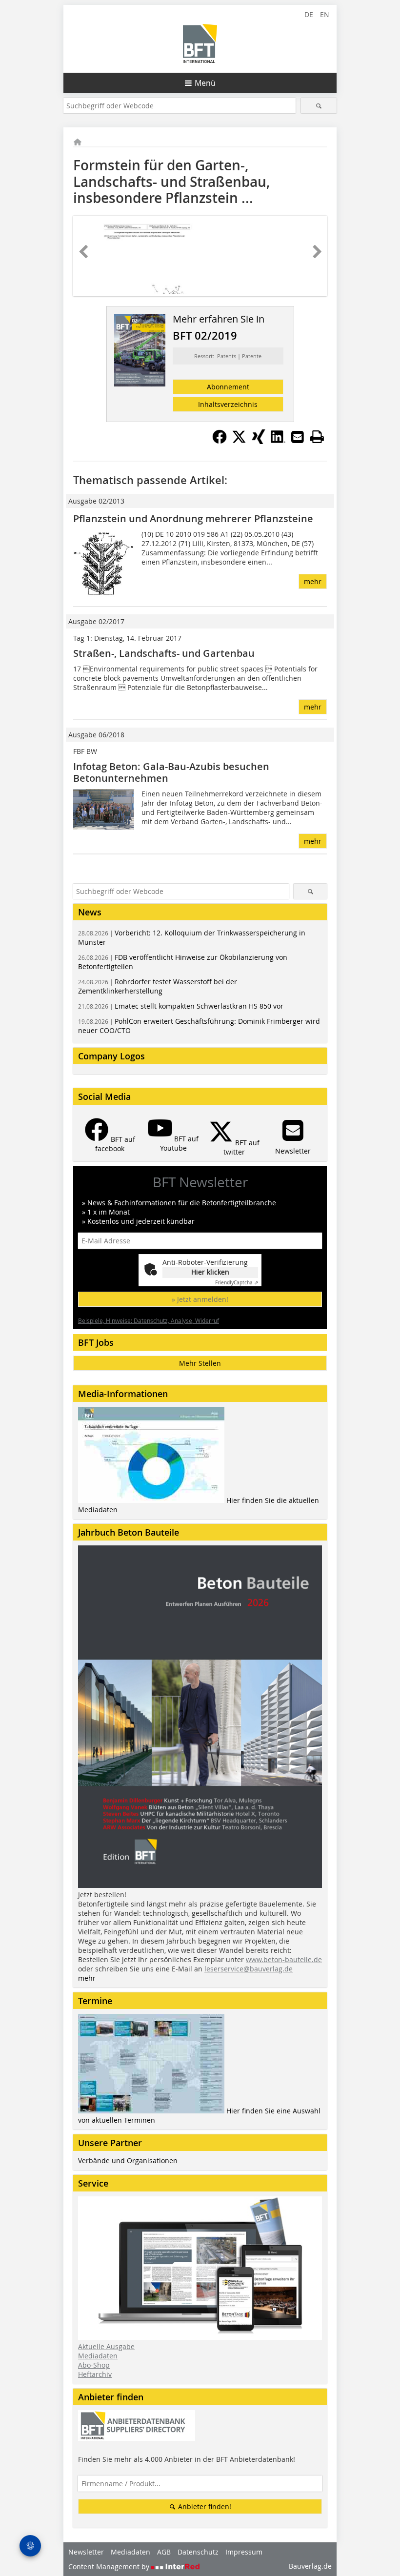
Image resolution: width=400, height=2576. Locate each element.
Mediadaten (98, 2356)
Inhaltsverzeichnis (228, 404)
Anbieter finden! (204, 2506)
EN (325, 14)
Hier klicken (210, 1272)
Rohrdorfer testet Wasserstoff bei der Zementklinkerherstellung (158, 986)
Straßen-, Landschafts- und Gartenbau (164, 653)
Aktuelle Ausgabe (106, 2346)
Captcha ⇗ (237, 1283)
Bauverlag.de (310, 2566)
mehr (313, 581)
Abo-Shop (94, 2365)
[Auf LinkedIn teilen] (278, 441)
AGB (164, 2552)
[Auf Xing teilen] (259, 441)
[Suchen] (319, 106)
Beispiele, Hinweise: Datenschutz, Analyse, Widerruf (149, 1320)
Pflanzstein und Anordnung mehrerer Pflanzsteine (193, 518)
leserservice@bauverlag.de (249, 1969)
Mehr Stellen (200, 1363)
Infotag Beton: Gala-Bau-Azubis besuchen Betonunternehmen (171, 772)
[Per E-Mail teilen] (298, 437)
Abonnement (228, 387)
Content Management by (110, 2566)
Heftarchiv (95, 2374)
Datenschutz (198, 2552)
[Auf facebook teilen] (220, 441)
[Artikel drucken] (317, 437)
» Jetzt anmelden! (200, 1299)
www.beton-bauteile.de (284, 1959)
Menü (205, 83)
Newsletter (86, 2552)
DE (309, 14)
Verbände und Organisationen (128, 2160)
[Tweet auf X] (239, 441)
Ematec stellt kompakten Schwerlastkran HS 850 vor (181, 1006)
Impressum (244, 2552)
